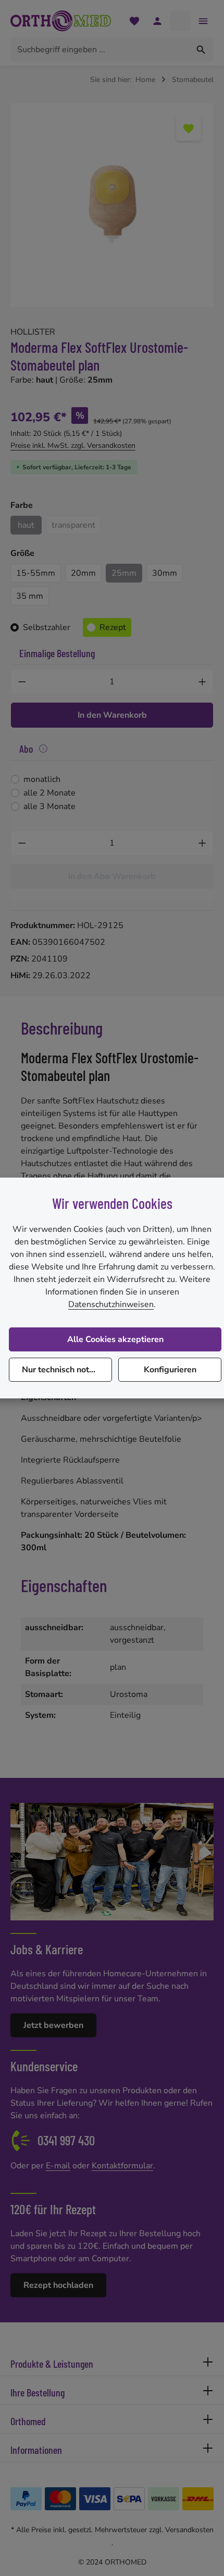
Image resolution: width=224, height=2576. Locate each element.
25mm (124, 573)
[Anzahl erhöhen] (203, 682)
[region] (112, 205)
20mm (83, 573)
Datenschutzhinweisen (111, 1304)
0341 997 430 (66, 2140)
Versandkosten (189, 2530)
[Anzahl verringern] (22, 682)
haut (26, 525)
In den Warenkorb (112, 715)
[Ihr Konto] (157, 21)
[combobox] (100, 50)
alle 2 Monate (49, 793)
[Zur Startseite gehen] (61, 21)
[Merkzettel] (134, 21)
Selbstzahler (47, 627)
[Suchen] (201, 50)
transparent (76, 527)
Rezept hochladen (58, 2285)
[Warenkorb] (180, 21)
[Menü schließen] (203, 21)
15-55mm (36, 573)
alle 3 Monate (49, 806)
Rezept (113, 627)
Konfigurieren (170, 1370)
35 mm (30, 596)
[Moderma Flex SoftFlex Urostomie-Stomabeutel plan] (112, 205)
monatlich (42, 779)
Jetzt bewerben (53, 2025)
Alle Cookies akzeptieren (115, 1339)
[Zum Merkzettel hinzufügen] (189, 128)
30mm (165, 573)
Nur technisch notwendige (67, 1370)
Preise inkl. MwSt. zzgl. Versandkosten (73, 446)
